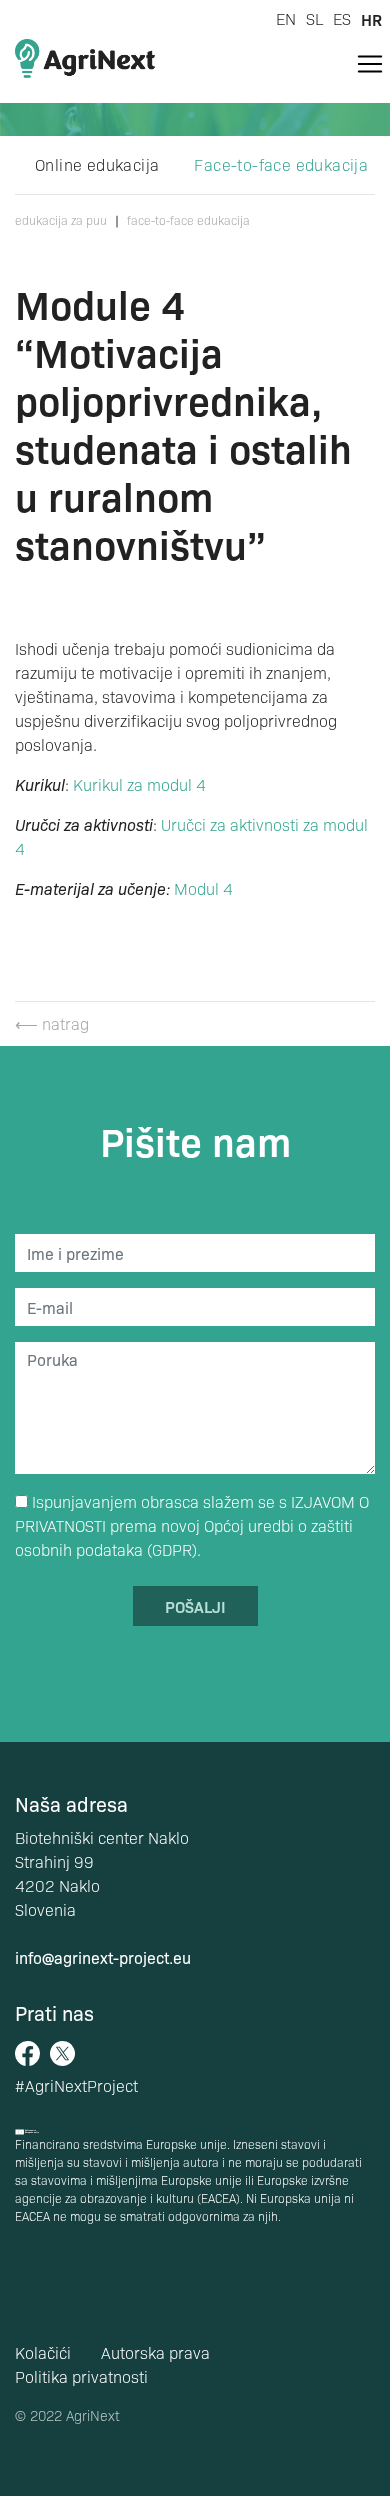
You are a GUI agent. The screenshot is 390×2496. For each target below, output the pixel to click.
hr (371, 19)
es (342, 18)
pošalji (195, 1606)
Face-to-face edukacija (281, 164)
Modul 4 (203, 888)
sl (314, 18)
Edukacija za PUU (61, 220)
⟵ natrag (52, 1023)
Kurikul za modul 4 (139, 784)
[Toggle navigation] (370, 64)
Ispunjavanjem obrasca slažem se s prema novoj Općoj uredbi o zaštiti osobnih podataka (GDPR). (192, 1525)
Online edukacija (97, 164)
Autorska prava (155, 2352)
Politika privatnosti (81, 2376)
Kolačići (43, 2352)
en (286, 18)
